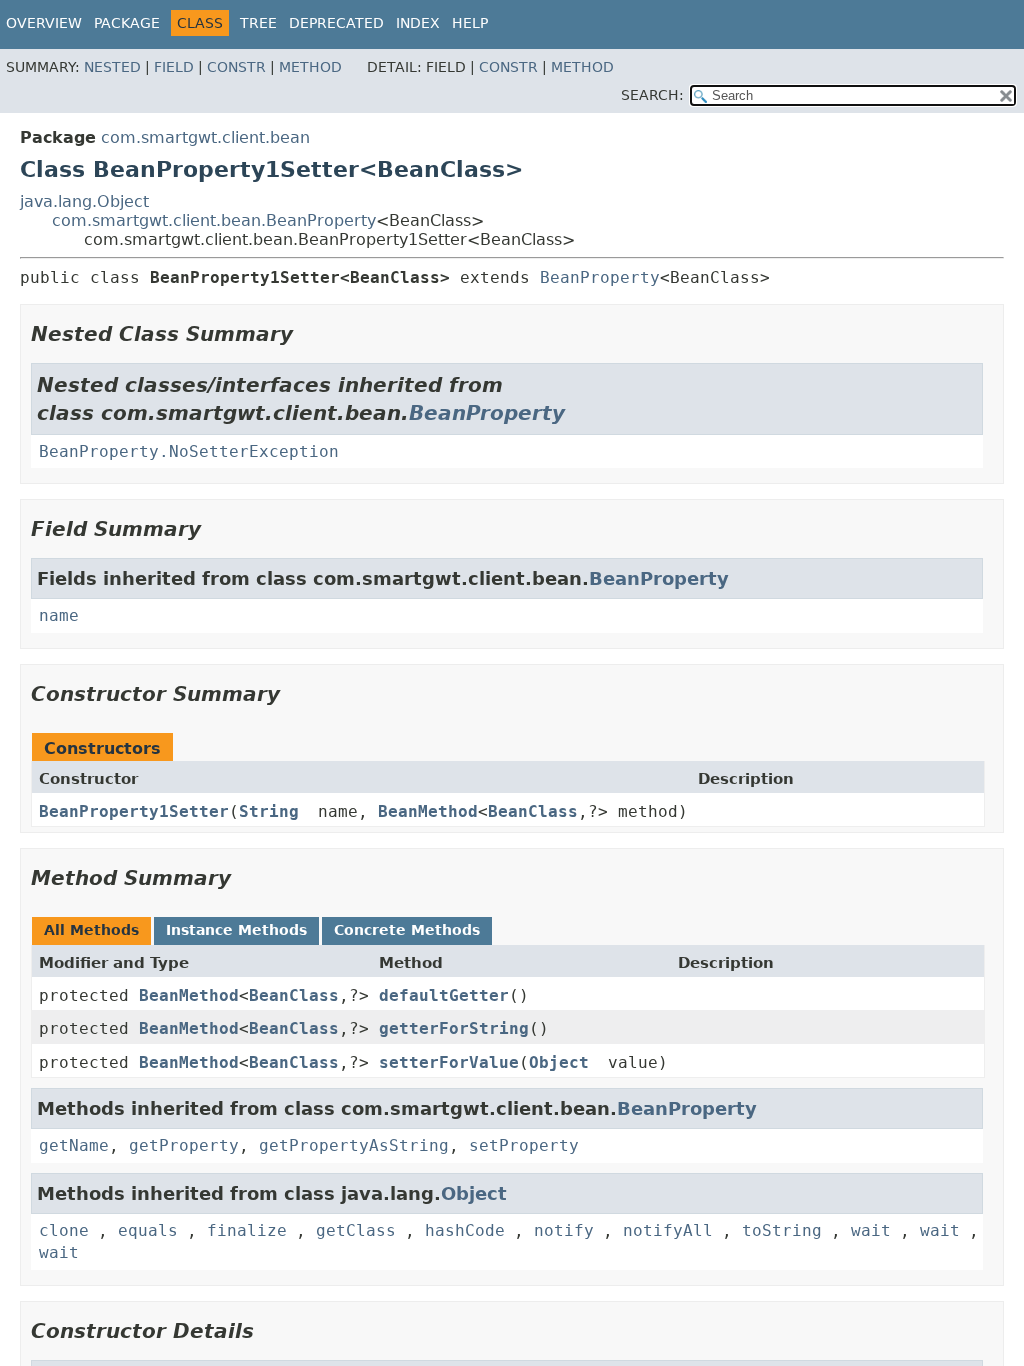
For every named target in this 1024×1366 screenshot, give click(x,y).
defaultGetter (444, 995)
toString (782, 1230)
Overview (44, 23)
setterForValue (449, 1062)
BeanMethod (428, 811)
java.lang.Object (84, 201)
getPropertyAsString (354, 1145)
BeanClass (533, 811)
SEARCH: (652, 95)
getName (74, 1145)
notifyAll (668, 1230)
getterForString (454, 1028)
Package (127, 23)
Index (418, 23)
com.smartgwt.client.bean (205, 137)
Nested (112, 67)
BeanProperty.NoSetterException (189, 451)
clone (64, 1230)
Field (174, 67)
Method (310, 67)
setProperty (524, 1145)
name (59, 615)
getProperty (184, 1145)
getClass (356, 1230)
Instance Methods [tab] (236, 930)
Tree (258, 23)
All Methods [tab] (91, 930)
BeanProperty (600, 277)
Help (470, 23)
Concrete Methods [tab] (407, 930)
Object (559, 1062)
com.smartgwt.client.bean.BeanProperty (214, 220)
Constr (236, 67)
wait (871, 1230)
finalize (247, 1230)
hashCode (465, 1230)
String (269, 811)
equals (148, 1230)
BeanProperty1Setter (134, 811)
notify (564, 1230)
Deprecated (336, 23)
